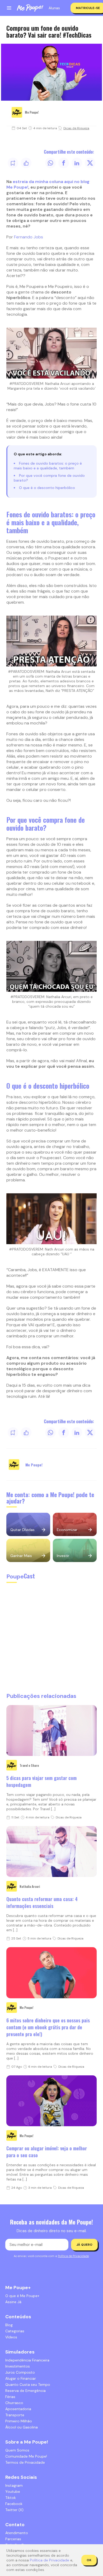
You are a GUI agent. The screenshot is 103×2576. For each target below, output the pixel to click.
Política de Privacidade (73, 2256)
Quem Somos (17, 2450)
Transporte (15, 2415)
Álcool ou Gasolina (22, 2427)
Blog (9, 2325)
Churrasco (14, 2403)
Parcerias (13, 2539)
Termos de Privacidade (25, 2462)
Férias (10, 2397)
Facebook (14, 2504)
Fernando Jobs (29, 237)
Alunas (54, 8)
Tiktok (11, 2498)
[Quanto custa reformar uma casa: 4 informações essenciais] (51, 1852)
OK (89, 2560)
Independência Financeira (27, 2360)
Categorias (15, 2331)
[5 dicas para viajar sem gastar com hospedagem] (51, 1730)
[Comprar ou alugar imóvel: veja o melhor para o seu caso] (51, 2101)
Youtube (13, 2492)
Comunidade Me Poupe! (26, 2456)
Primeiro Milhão (19, 2421)
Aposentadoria (18, 2409)
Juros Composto (20, 2372)
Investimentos (18, 2366)
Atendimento (17, 2533)
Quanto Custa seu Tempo (28, 2384)
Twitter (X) (14, 2510)
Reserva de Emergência (25, 2391)
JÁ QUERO (84, 2245)
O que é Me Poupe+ (22, 2296)
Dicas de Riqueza (76, 128)
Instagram (14, 2485)
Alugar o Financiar (21, 2378)
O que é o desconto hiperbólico (47, 488)
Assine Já (13, 2302)
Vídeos (11, 2337)
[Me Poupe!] (30, 8)
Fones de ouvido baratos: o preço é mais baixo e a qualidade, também (48, 466)
